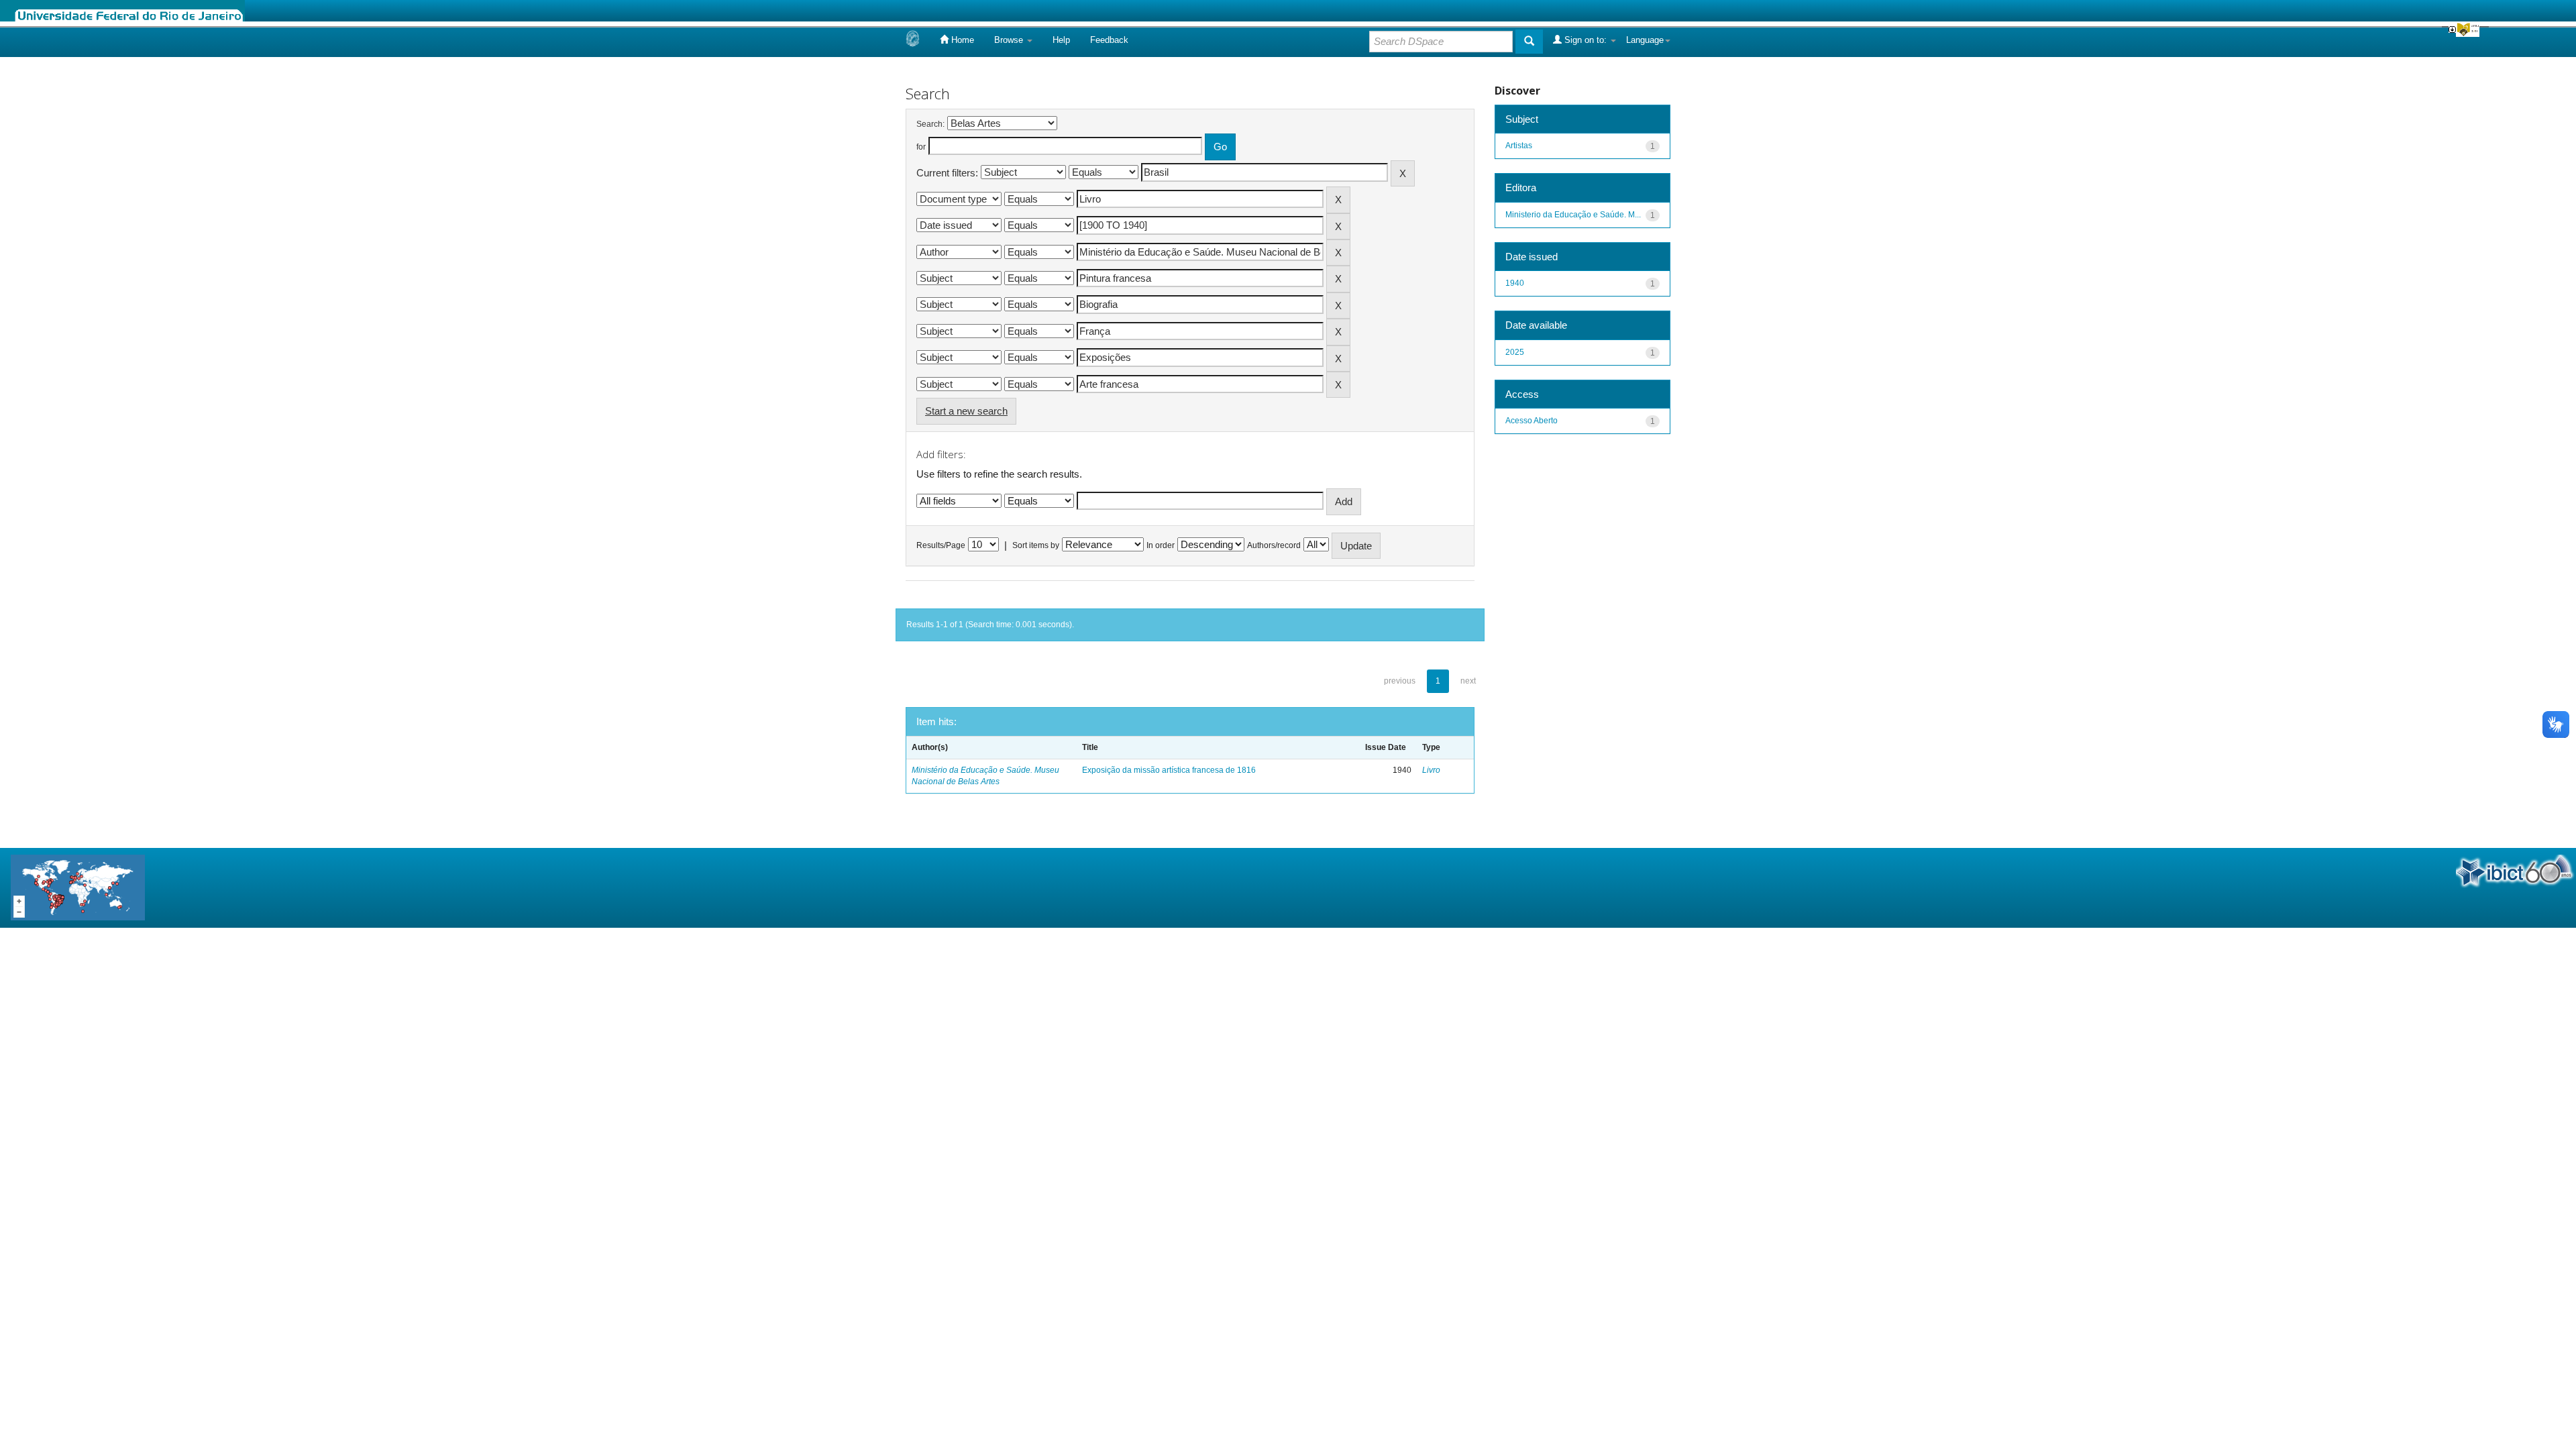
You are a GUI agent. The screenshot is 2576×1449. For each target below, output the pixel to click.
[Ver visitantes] (78, 887)
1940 (1515, 283)
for (921, 147)
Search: (930, 124)
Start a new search (966, 411)
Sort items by (1036, 545)
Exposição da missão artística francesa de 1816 (1169, 770)
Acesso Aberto (1532, 421)
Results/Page (941, 545)
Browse (1010, 40)
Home (961, 40)
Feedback (1109, 40)
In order (1161, 545)
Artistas (1519, 146)
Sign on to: (1586, 40)
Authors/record (1274, 545)
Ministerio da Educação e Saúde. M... (1573, 215)
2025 (1515, 352)
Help (1061, 40)
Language (1645, 40)
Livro (1431, 770)
